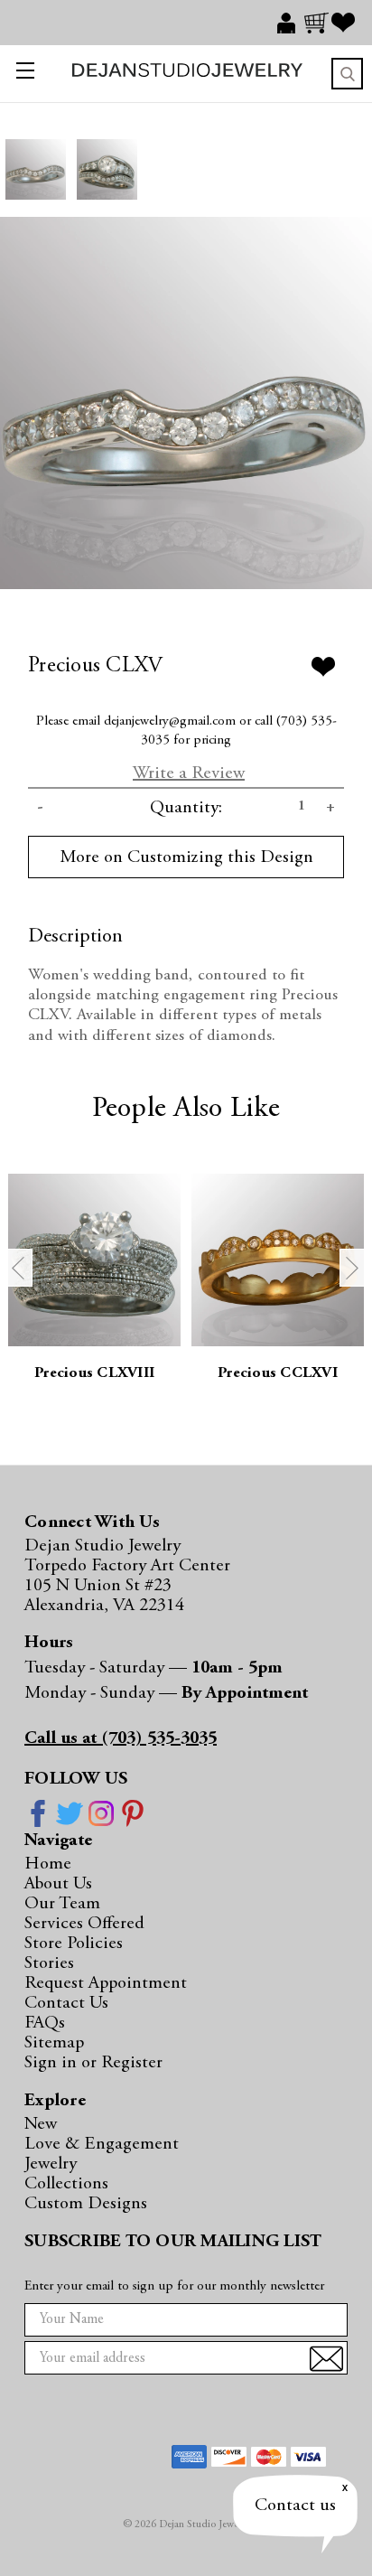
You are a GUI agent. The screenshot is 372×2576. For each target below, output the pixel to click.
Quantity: (186, 808)
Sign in (53, 2063)
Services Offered (84, 1924)
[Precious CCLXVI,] (278, 1260)
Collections (66, 2184)
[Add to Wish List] (323, 667)
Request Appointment (106, 1983)
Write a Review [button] (189, 773)
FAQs (45, 2023)
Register (132, 2063)
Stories (49, 1963)
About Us (58, 1884)
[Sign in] (291, 23)
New (41, 2124)
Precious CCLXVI (278, 1374)
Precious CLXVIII (94, 1374)
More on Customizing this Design (186, 857)
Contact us (295, 2506)
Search (347, 74)
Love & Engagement (102, 2144)
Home (48, 1864)
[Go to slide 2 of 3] (353, 1268)
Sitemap (54, 2043)
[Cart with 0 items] (318, 23)
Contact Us (66, 2003)
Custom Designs (86, 2204)
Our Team (62, 1904)
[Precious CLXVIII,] (94, 1260)
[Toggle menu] (22, 74)
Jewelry (51, 2164)
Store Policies (74, 1944)
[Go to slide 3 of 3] (19, 1268)
